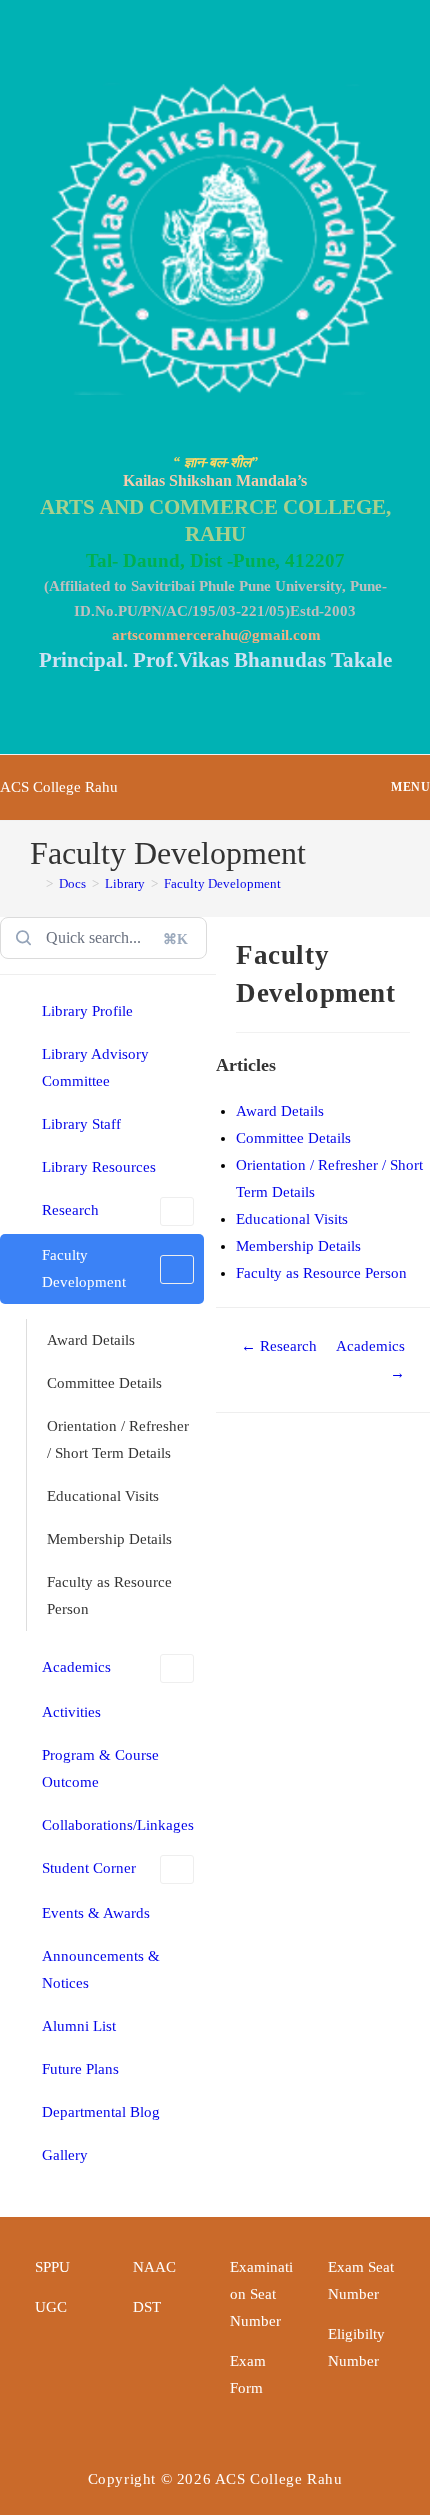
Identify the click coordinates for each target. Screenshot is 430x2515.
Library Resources (99, 1167)
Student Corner (89, 1868)
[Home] (35, 883)
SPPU (52, 2267)
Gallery (65, 2155)
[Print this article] (424, 950)
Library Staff (81, 1124)
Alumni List (79, 2026)
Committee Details (104, 1383)
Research (70, 1210)
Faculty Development (222, 883)
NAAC (154, 2267)
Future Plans (80, 2069)
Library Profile (87, 1011)
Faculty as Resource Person (109, 1595)
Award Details (91, 1340)
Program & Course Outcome (100, 1768)
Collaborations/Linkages (118, 1825)
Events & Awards (96, 1913)
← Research (279, 1346)
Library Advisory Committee (95, 1067)
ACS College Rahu (59, 787)
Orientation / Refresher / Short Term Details (118, 1439)
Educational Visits (103, 1496)
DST (147, 2307)
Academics (76, 1667)
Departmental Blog (101, 2112)
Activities (71, 1712)
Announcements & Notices (101, 1969)
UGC (51, 2307)
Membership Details (109, 1539)
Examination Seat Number (261, 2294)
